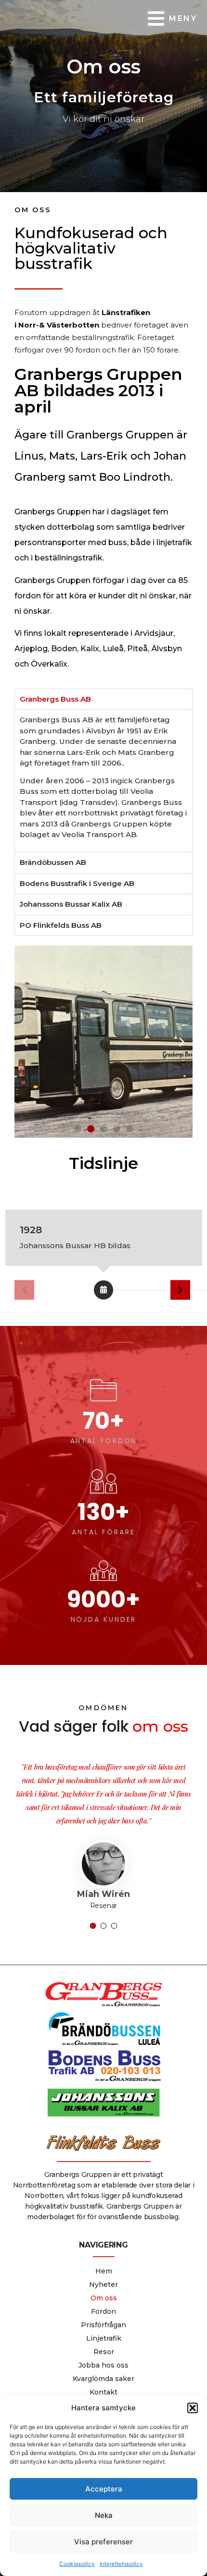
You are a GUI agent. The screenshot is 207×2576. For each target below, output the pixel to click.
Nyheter (103, 2244)
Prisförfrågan (103, 2284)
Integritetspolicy (121, 2564)
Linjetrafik (104, 2298)
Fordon (103, 2271)
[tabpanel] (103, 781)
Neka (104, 2515)
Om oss (104, 2258)
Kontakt (103, 2352)
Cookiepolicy (77, 2564)
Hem (104, 2231)
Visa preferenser (103, 2542)
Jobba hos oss (103, 2325)
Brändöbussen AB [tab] (53, 862)
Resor (104, 2311)
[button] (193, 2408)
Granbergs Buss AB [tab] (55, 699)
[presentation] (93, 1885)
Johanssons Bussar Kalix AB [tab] (71, 904)
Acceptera (104, 2489)
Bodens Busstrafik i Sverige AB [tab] (77, 883)
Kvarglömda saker (103, 2338)
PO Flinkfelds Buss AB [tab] (61, 925)
